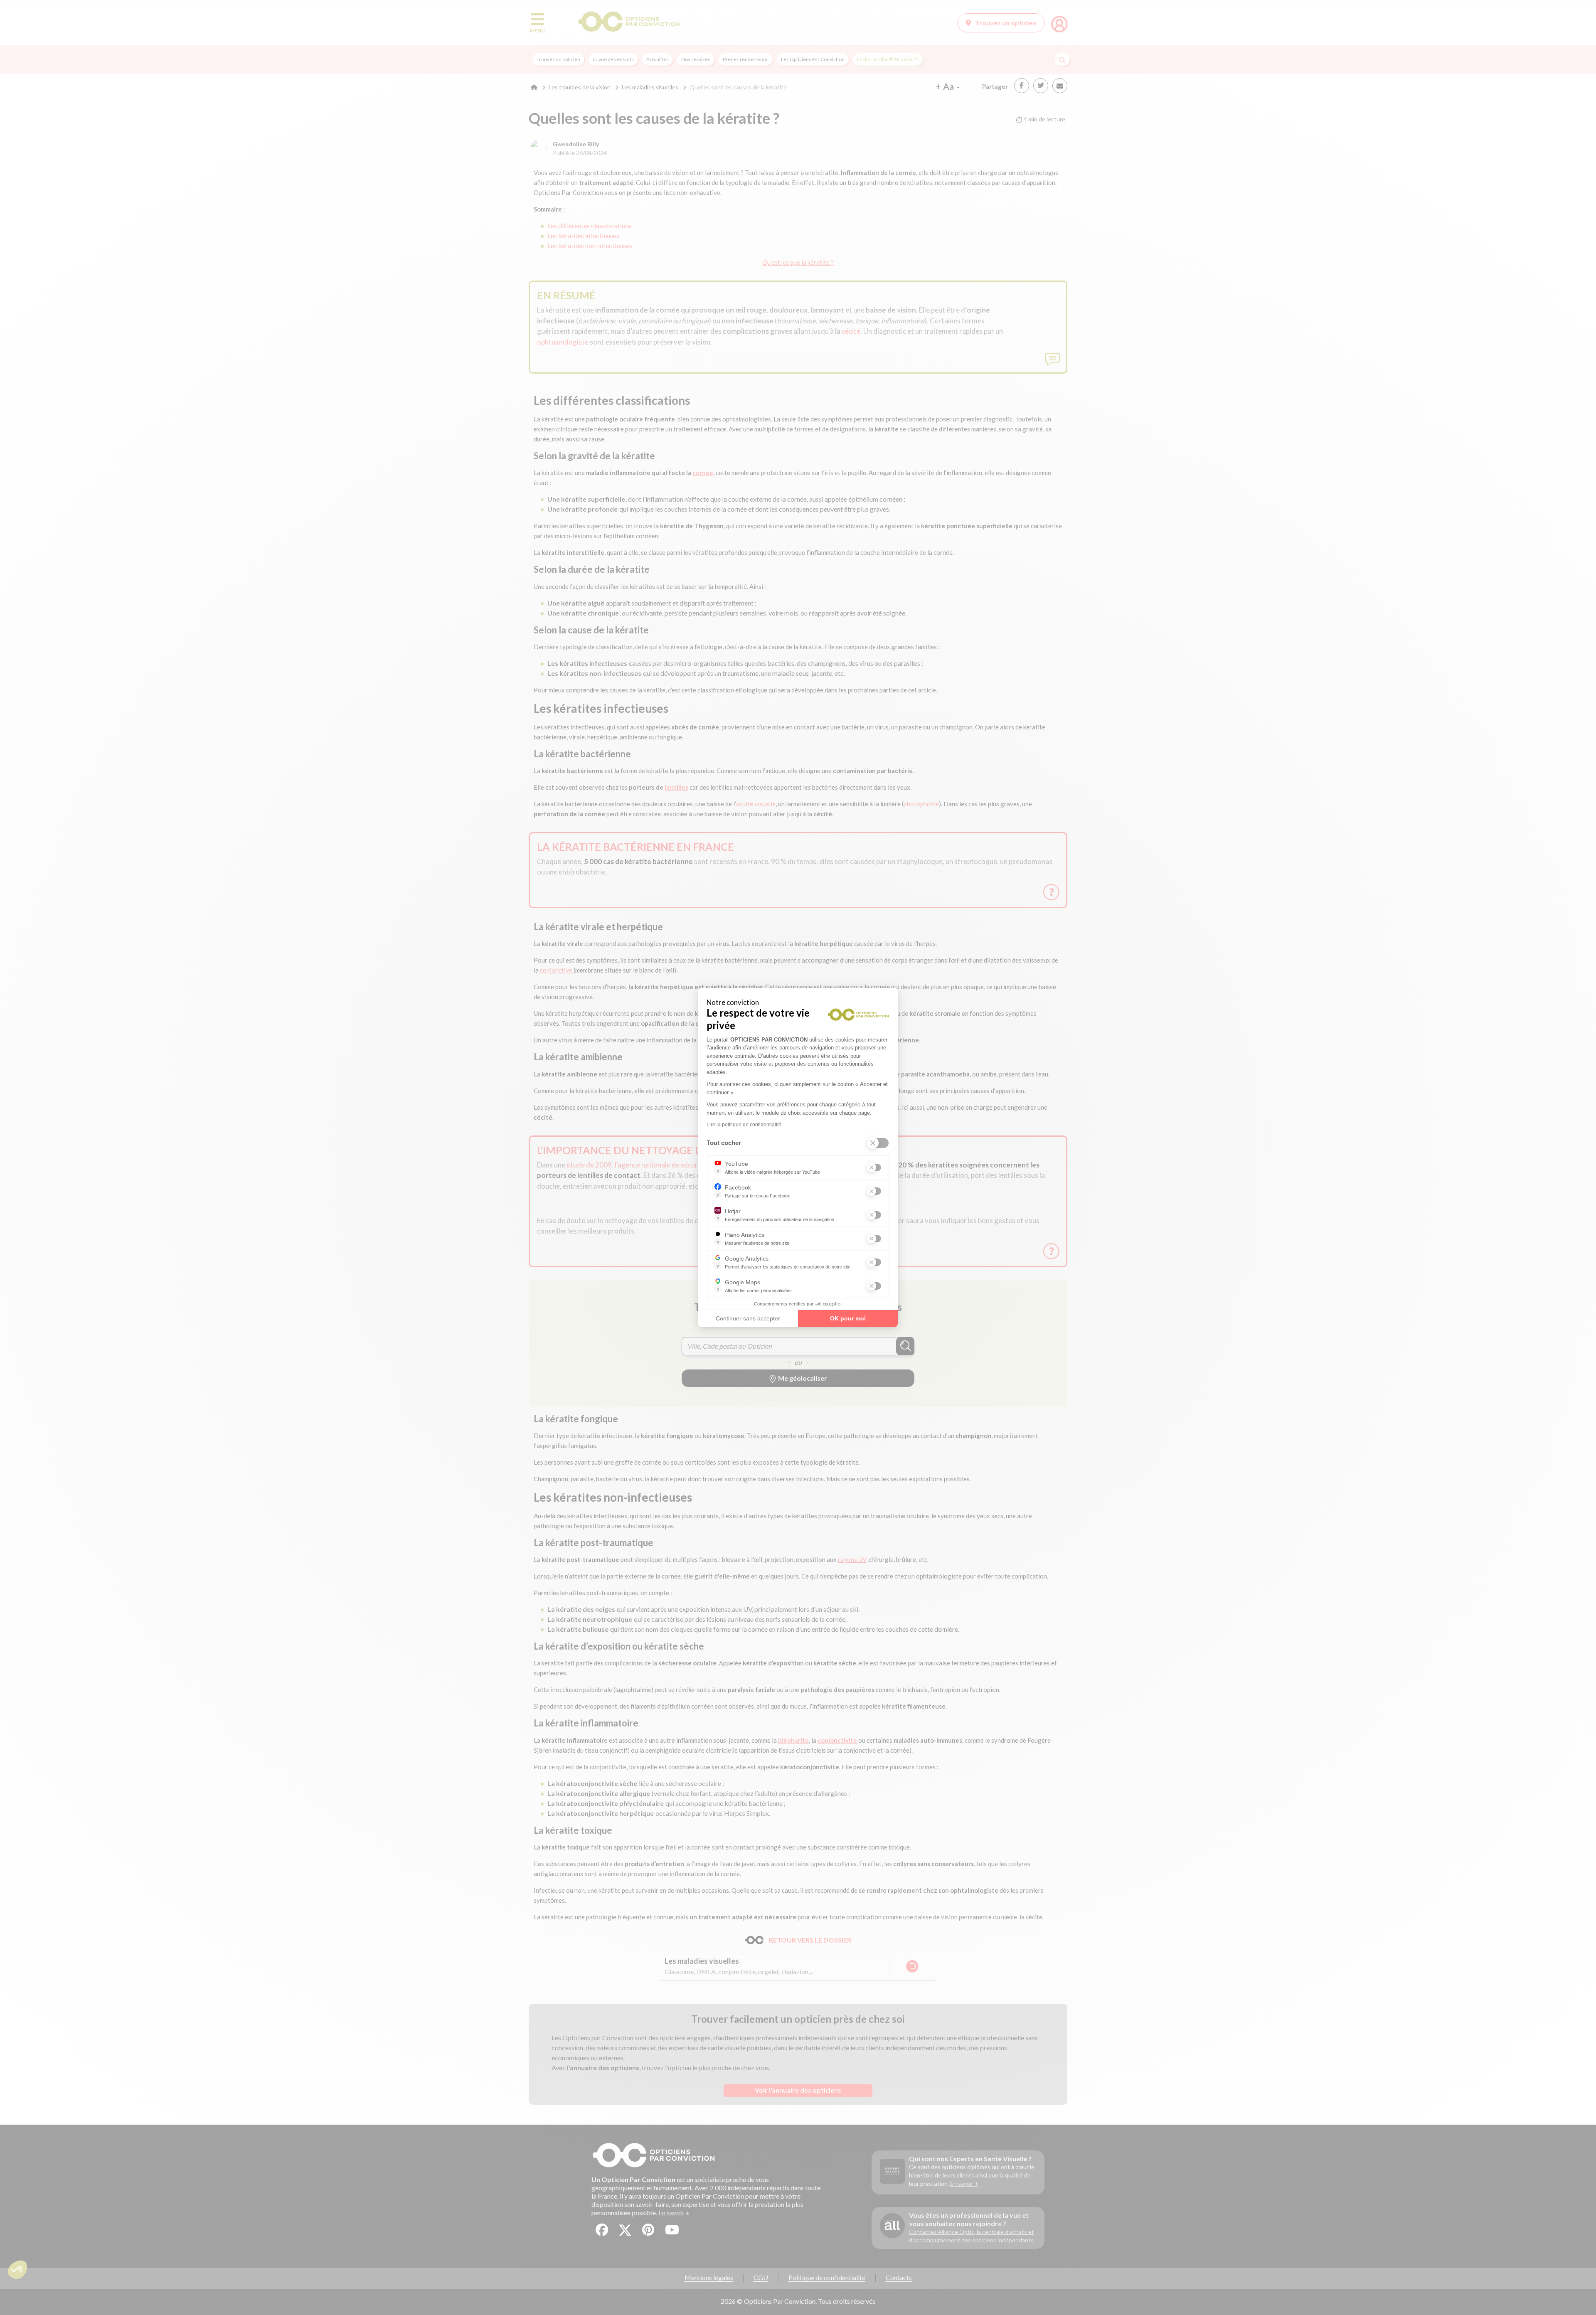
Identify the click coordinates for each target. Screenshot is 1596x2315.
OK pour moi (848, 1318)
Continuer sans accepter (748, 1318)
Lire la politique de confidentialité (744, 1125)
